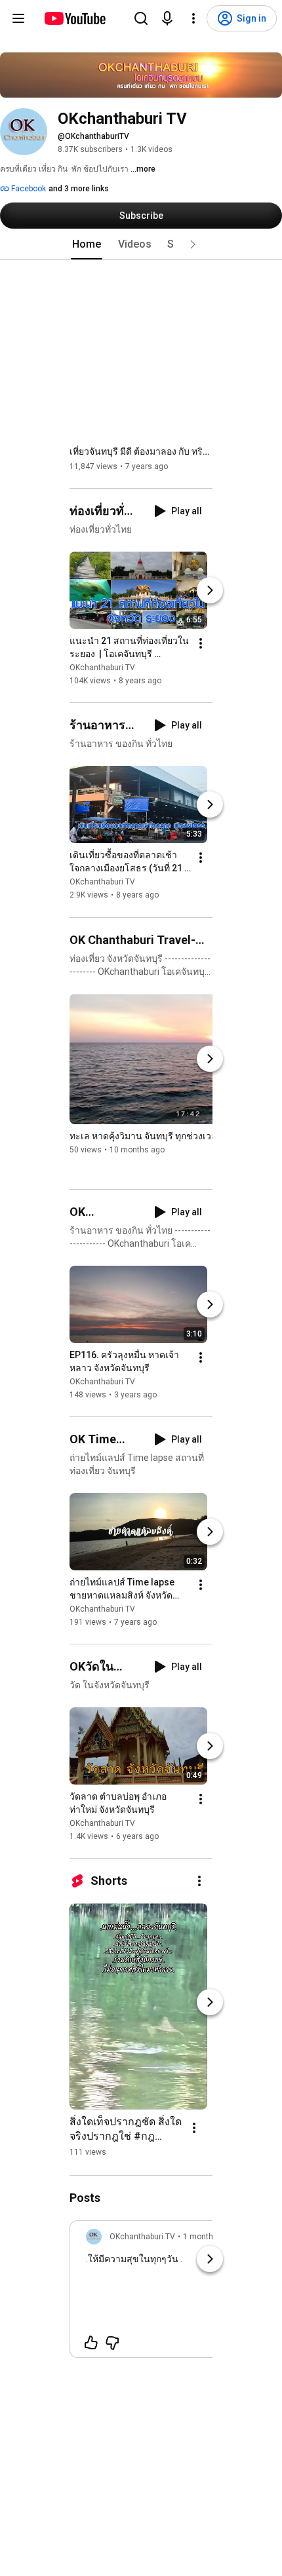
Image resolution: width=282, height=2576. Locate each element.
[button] (193, 244)
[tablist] (141, 244)
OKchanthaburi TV (102, 668)
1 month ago (206, 2237)
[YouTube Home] (74, 18)
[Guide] (18, 18)
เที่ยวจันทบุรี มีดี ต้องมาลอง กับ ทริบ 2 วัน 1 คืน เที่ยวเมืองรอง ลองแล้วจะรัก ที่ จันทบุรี (141, 451)
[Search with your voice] (167, 18)
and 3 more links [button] (79, 189)
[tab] (87, 244)
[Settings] (193, 18)
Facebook (28, 189)
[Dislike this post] (112, 2343)
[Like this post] (91, 2343)
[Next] (210, 590)
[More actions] (201, 643)
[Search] (141, 18)
